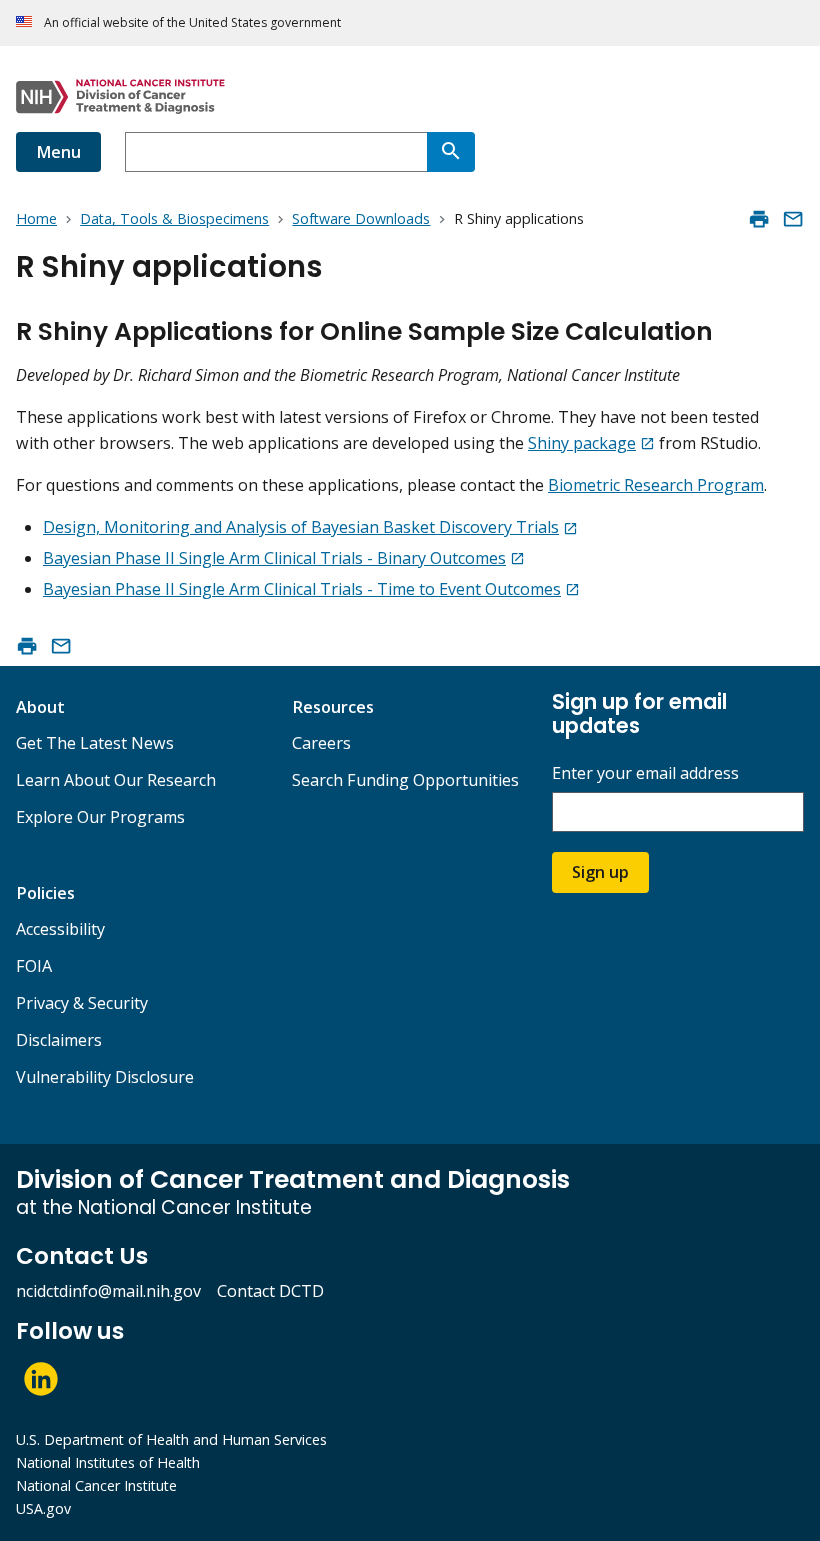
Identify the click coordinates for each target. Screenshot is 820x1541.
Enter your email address (645, 773)
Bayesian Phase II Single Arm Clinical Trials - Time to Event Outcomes (302, 589)
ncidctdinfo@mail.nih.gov (108, 1291)
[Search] (451, 152)
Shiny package (582, 443)
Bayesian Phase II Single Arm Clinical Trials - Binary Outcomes (274, 558)
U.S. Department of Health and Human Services (171, 1439)
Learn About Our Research (116, 780)
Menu (58, 152)
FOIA (34, 966)
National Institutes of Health (108, 1462)
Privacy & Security (82, 1003)
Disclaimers (59, 1040)
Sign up (600, 872)
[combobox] (276, 152)
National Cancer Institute (96, 1485)
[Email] (793, 219)
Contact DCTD (270, 1291)
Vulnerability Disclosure (105, 1077)
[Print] (759, 219)
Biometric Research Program (656, 485)
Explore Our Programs (100, 817)
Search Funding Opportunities (405, 780)
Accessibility (60, 929)
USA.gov (43, 1508)
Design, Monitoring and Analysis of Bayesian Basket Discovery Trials (301, 527)
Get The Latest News (95, 743)
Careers (321, 743)
